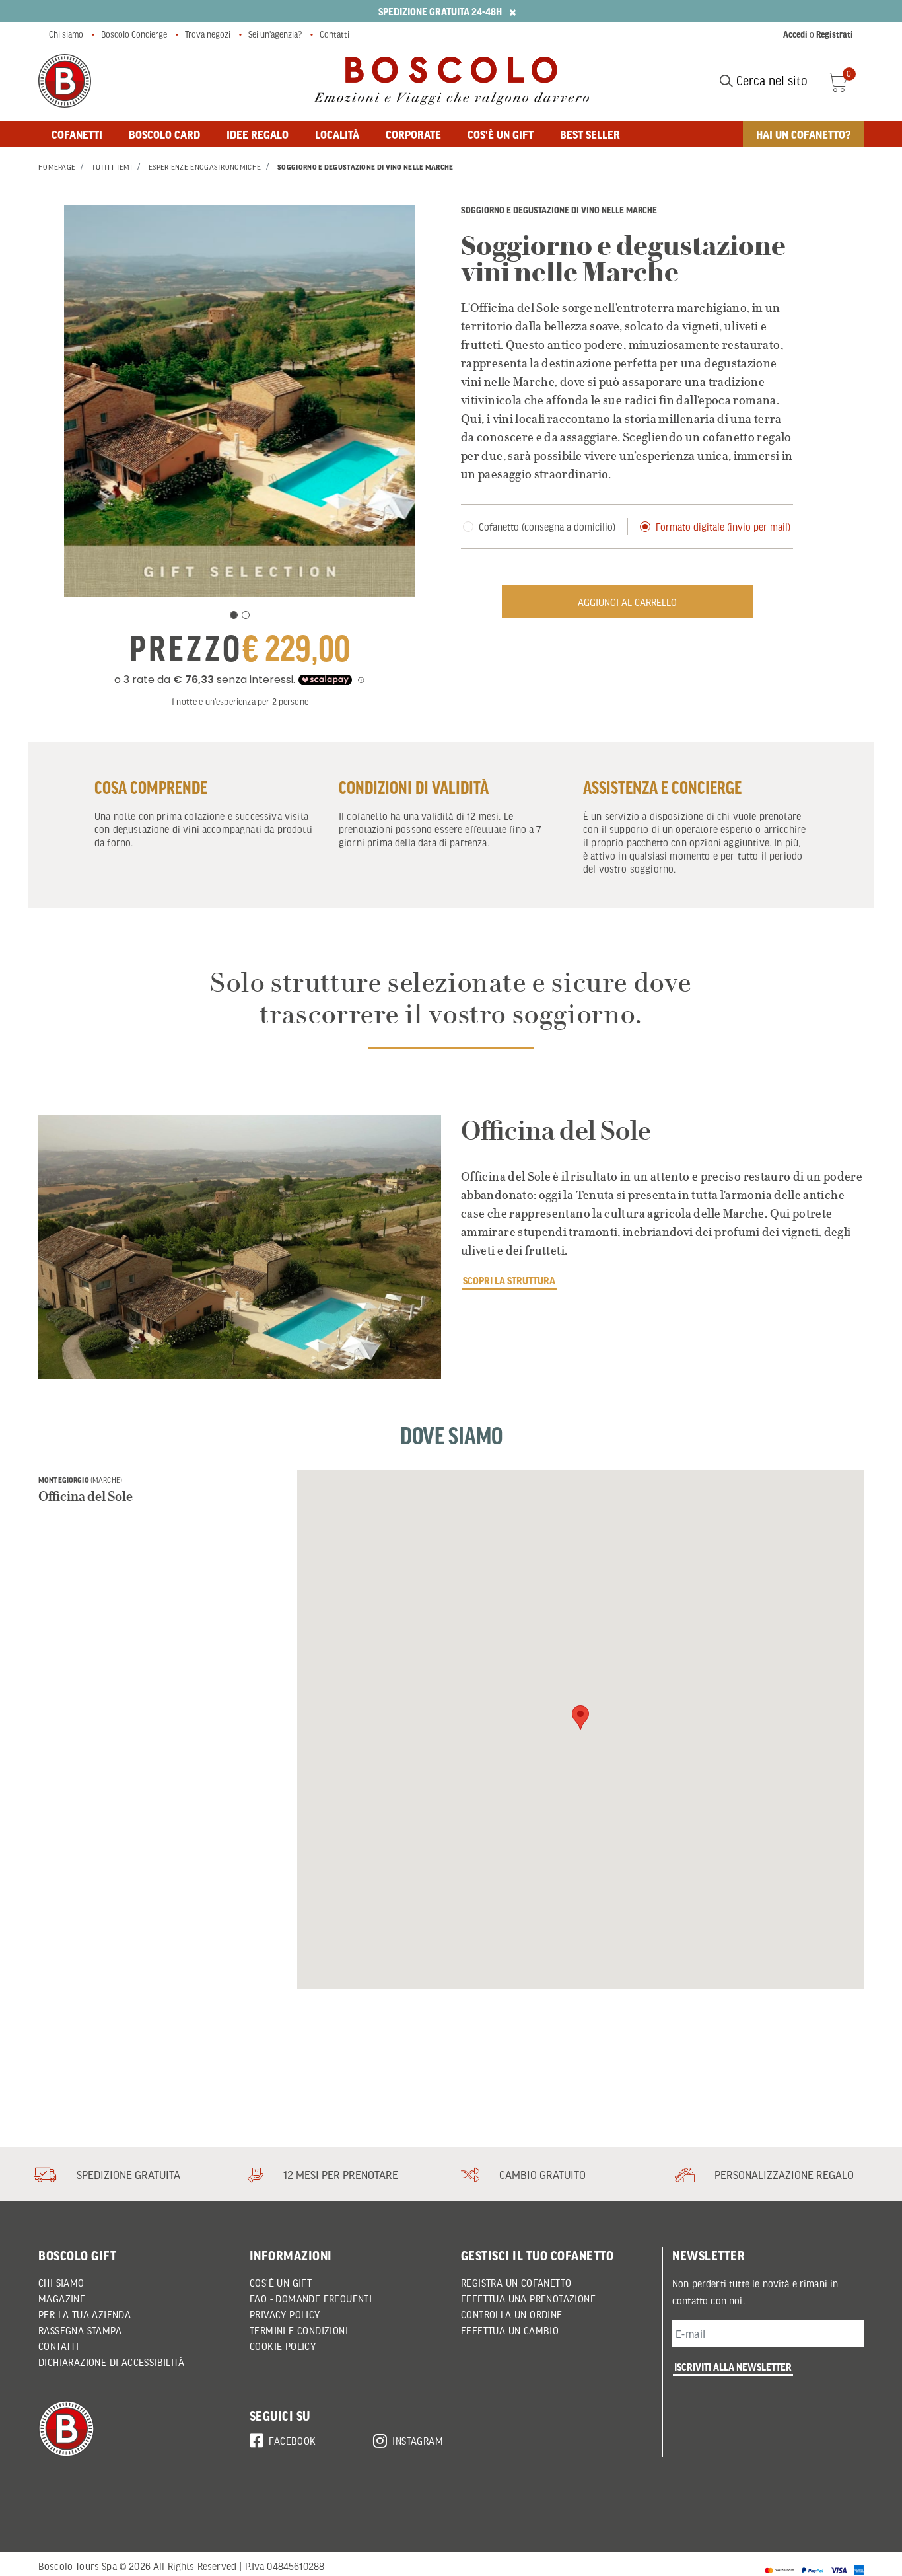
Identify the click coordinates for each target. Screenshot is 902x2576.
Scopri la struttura (509, 1280)
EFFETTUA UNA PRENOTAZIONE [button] (528, 2299)
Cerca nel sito (770, 81)
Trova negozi (208, 34)
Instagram (418, 2441)
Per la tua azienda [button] (85, 2314)
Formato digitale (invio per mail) (723, 527)
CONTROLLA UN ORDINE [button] (512, 2314)
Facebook (292, 2441)
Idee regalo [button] (258, 134)
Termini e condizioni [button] (299, 2330)
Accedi (795, 34)
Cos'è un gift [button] (501, 134)
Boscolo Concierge (134, 34)
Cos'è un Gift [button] (281, 2283)
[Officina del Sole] (240, 1247)
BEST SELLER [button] (590, 134)
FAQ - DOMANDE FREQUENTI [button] (311, 2299)
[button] (580, 1717)
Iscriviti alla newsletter (733, 2367)
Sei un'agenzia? (275, 34)
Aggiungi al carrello (627, 602)
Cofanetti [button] (77, 134)
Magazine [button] (62, 2299)
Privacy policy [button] (285, 2314)
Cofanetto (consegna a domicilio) (547, 527)
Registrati (835, 34)
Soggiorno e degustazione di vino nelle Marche (365, 167)
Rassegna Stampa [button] (80, 2330)
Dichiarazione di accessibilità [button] (111, 2362)
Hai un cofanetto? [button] (803, 134)
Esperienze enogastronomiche (205, 167)
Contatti (334, 34)
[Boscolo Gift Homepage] (65, 81)
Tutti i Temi (112, 167)
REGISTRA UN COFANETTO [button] (516, 2283)
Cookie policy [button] (283, 2346)
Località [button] (337, 134)
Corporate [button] (413, 134)
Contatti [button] (58, 2346)
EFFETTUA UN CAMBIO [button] (510, 2330)
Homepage (57, 167)
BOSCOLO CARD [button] (164, 134)
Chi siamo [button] (61, 2283)
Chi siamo (66, 34)
